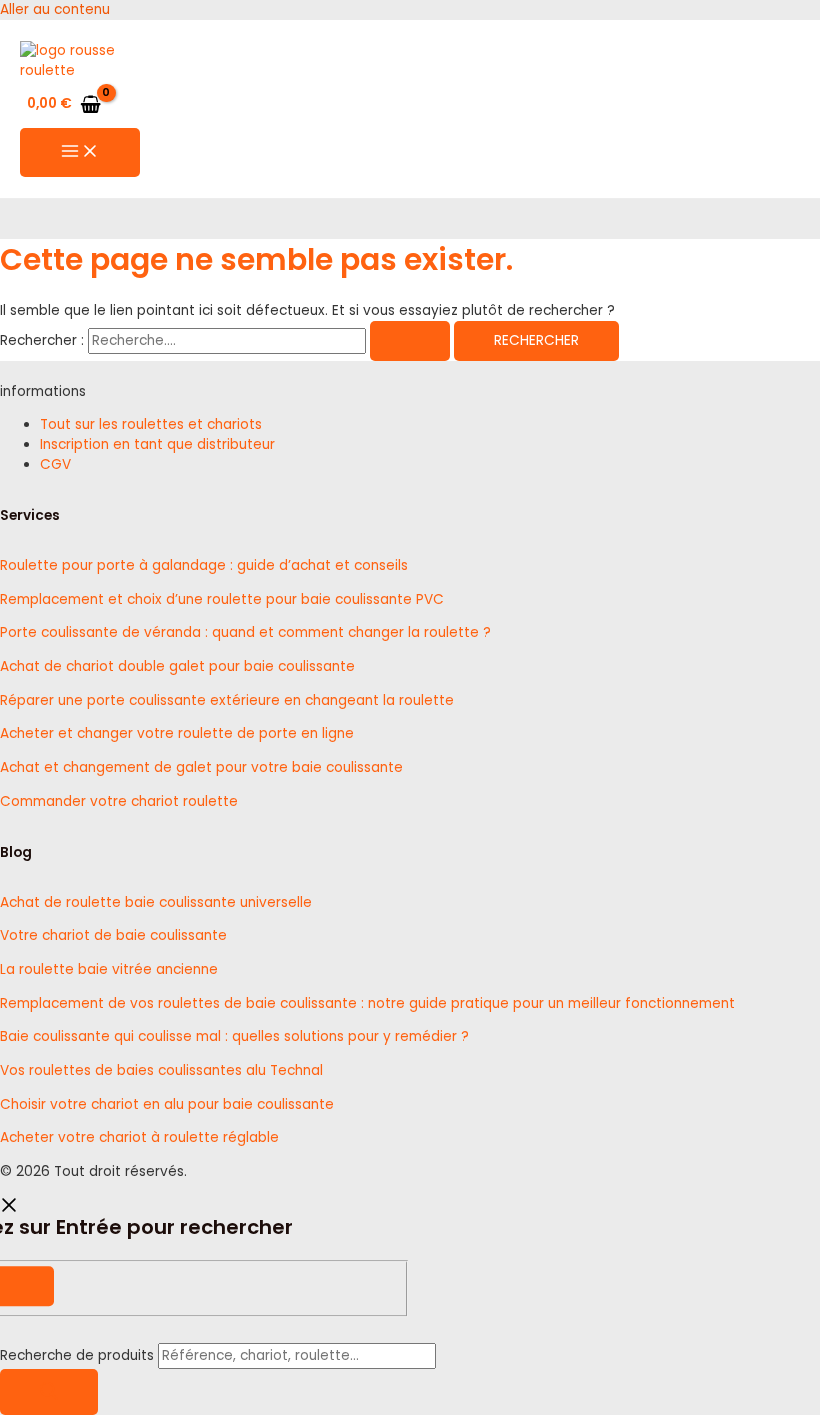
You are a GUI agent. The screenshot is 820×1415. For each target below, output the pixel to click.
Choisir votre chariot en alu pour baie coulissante (167, 1104)
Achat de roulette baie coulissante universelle (156, 902)
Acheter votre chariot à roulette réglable (139, 1137)
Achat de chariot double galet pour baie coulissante (177, 666)
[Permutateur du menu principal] (80, 152)
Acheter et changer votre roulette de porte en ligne (177, 733)
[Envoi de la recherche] (410, 341)
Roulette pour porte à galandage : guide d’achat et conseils (204, 565)
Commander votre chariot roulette (119, 801)
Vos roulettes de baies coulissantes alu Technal (161, 1070)
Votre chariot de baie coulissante (113, 935)
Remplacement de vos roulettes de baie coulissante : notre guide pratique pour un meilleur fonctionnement (367, 1003)
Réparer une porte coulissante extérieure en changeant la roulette (227, 700)
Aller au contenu (55, 9)
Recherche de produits (79, 1355)
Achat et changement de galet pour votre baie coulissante (201, 767)
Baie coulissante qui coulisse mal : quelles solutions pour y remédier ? (234, 1036)
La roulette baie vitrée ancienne (109, 969)
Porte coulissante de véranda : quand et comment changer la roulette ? (245, 632)
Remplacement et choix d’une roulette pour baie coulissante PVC (222, 599)
